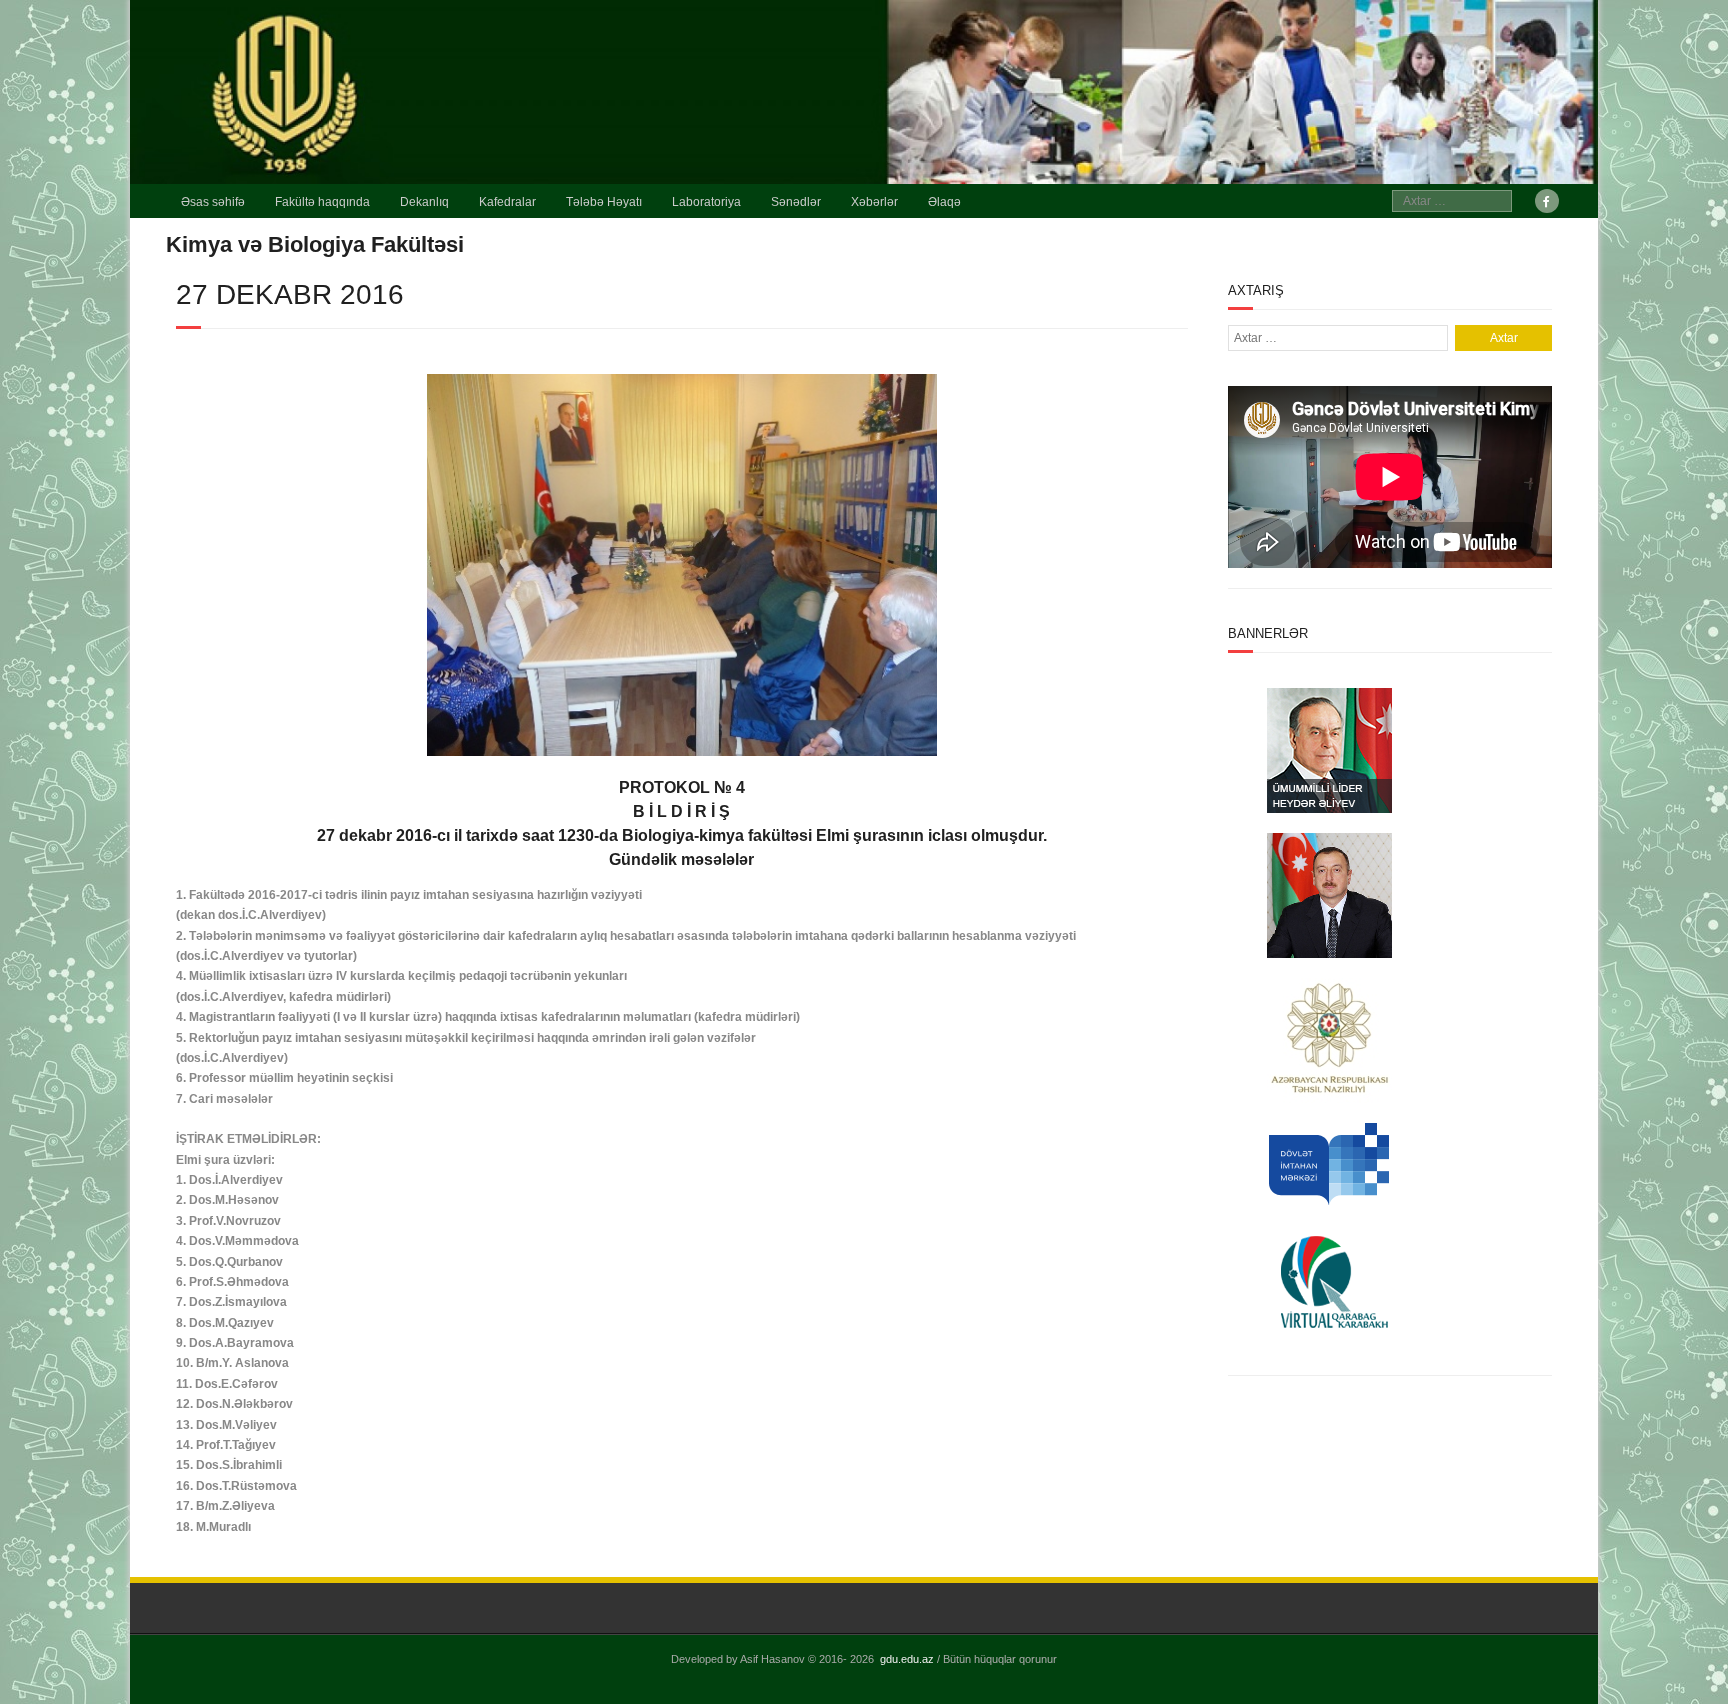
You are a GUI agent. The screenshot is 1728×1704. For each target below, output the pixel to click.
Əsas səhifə (213, 202)
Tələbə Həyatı (604, 202)
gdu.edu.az (907, 1659)
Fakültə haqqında (322, 202)
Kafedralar (507, 202)
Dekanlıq (424, 202)
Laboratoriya (706, 202)
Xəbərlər (874, 202)
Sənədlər (796, 202)
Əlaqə (944, 202)
